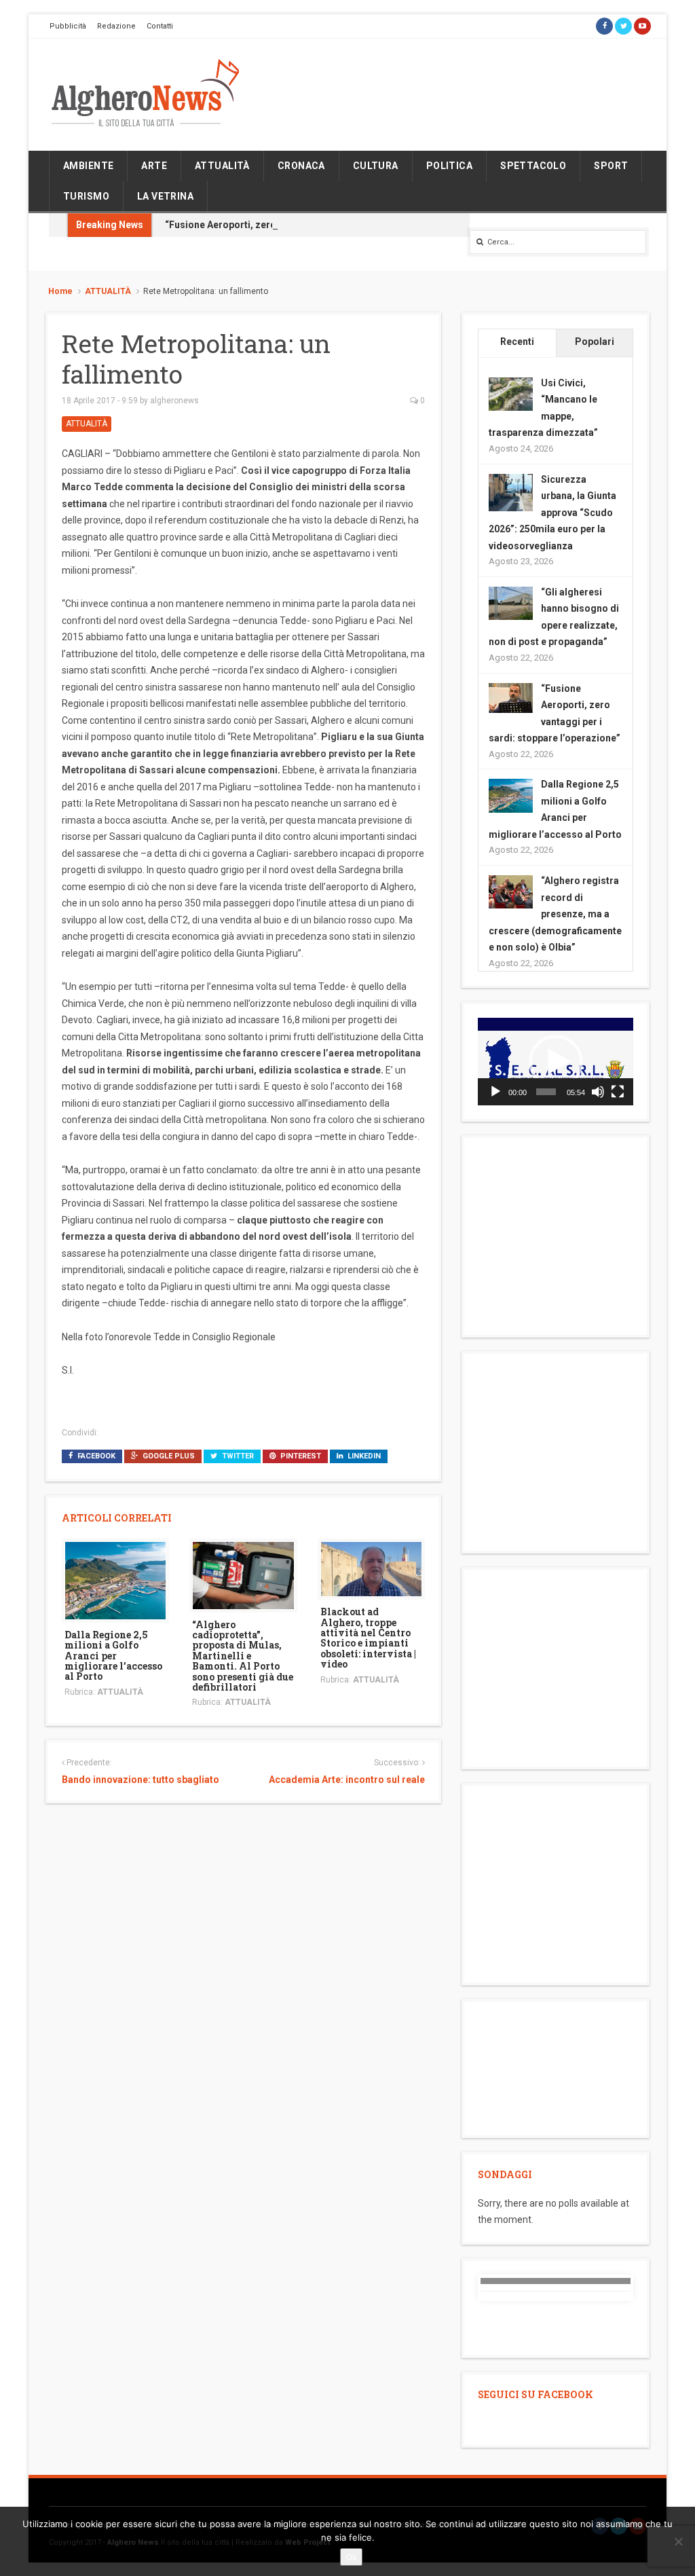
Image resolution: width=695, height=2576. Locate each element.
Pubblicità (68, 26)
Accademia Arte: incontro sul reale (347, 1780)
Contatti (160, 26)
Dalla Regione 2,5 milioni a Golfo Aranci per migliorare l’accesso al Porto (113, 1656)
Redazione (116, 26)
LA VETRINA (165, 196)
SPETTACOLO (533, 166)
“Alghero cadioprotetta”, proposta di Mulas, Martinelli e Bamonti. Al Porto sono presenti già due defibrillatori (243, 1656)
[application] (556, 1062)
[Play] (495, 1092)
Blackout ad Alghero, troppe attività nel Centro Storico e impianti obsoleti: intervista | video (368, 1638)
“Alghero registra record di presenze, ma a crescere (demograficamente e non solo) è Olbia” (555, 914)
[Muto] (598, 1092)
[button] (556, 1062)
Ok (351, 2557)
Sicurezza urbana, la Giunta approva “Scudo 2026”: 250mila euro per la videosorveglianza (552, 513)
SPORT (611, 166)
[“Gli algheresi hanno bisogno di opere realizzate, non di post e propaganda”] (511, 602)
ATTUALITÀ (222, 166)
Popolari (595, 342)
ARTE (154, 166)
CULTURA (376, 166)
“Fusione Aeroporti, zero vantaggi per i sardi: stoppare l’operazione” (319, 225)
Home (60, 291)
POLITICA (449, 166)
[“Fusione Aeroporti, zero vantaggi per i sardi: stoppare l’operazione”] (511, 697)
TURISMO (86, 196)
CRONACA (301, 166)
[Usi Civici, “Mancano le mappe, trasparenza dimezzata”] (511, 393)
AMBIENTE (88, 166)
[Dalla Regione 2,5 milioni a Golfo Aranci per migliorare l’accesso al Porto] (115, 1579)
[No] (678, 2541)
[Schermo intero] (618, 1092)
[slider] (546, 1092)
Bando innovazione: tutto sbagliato (140, 1780)
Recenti (517, 342)
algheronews (174, 401)
